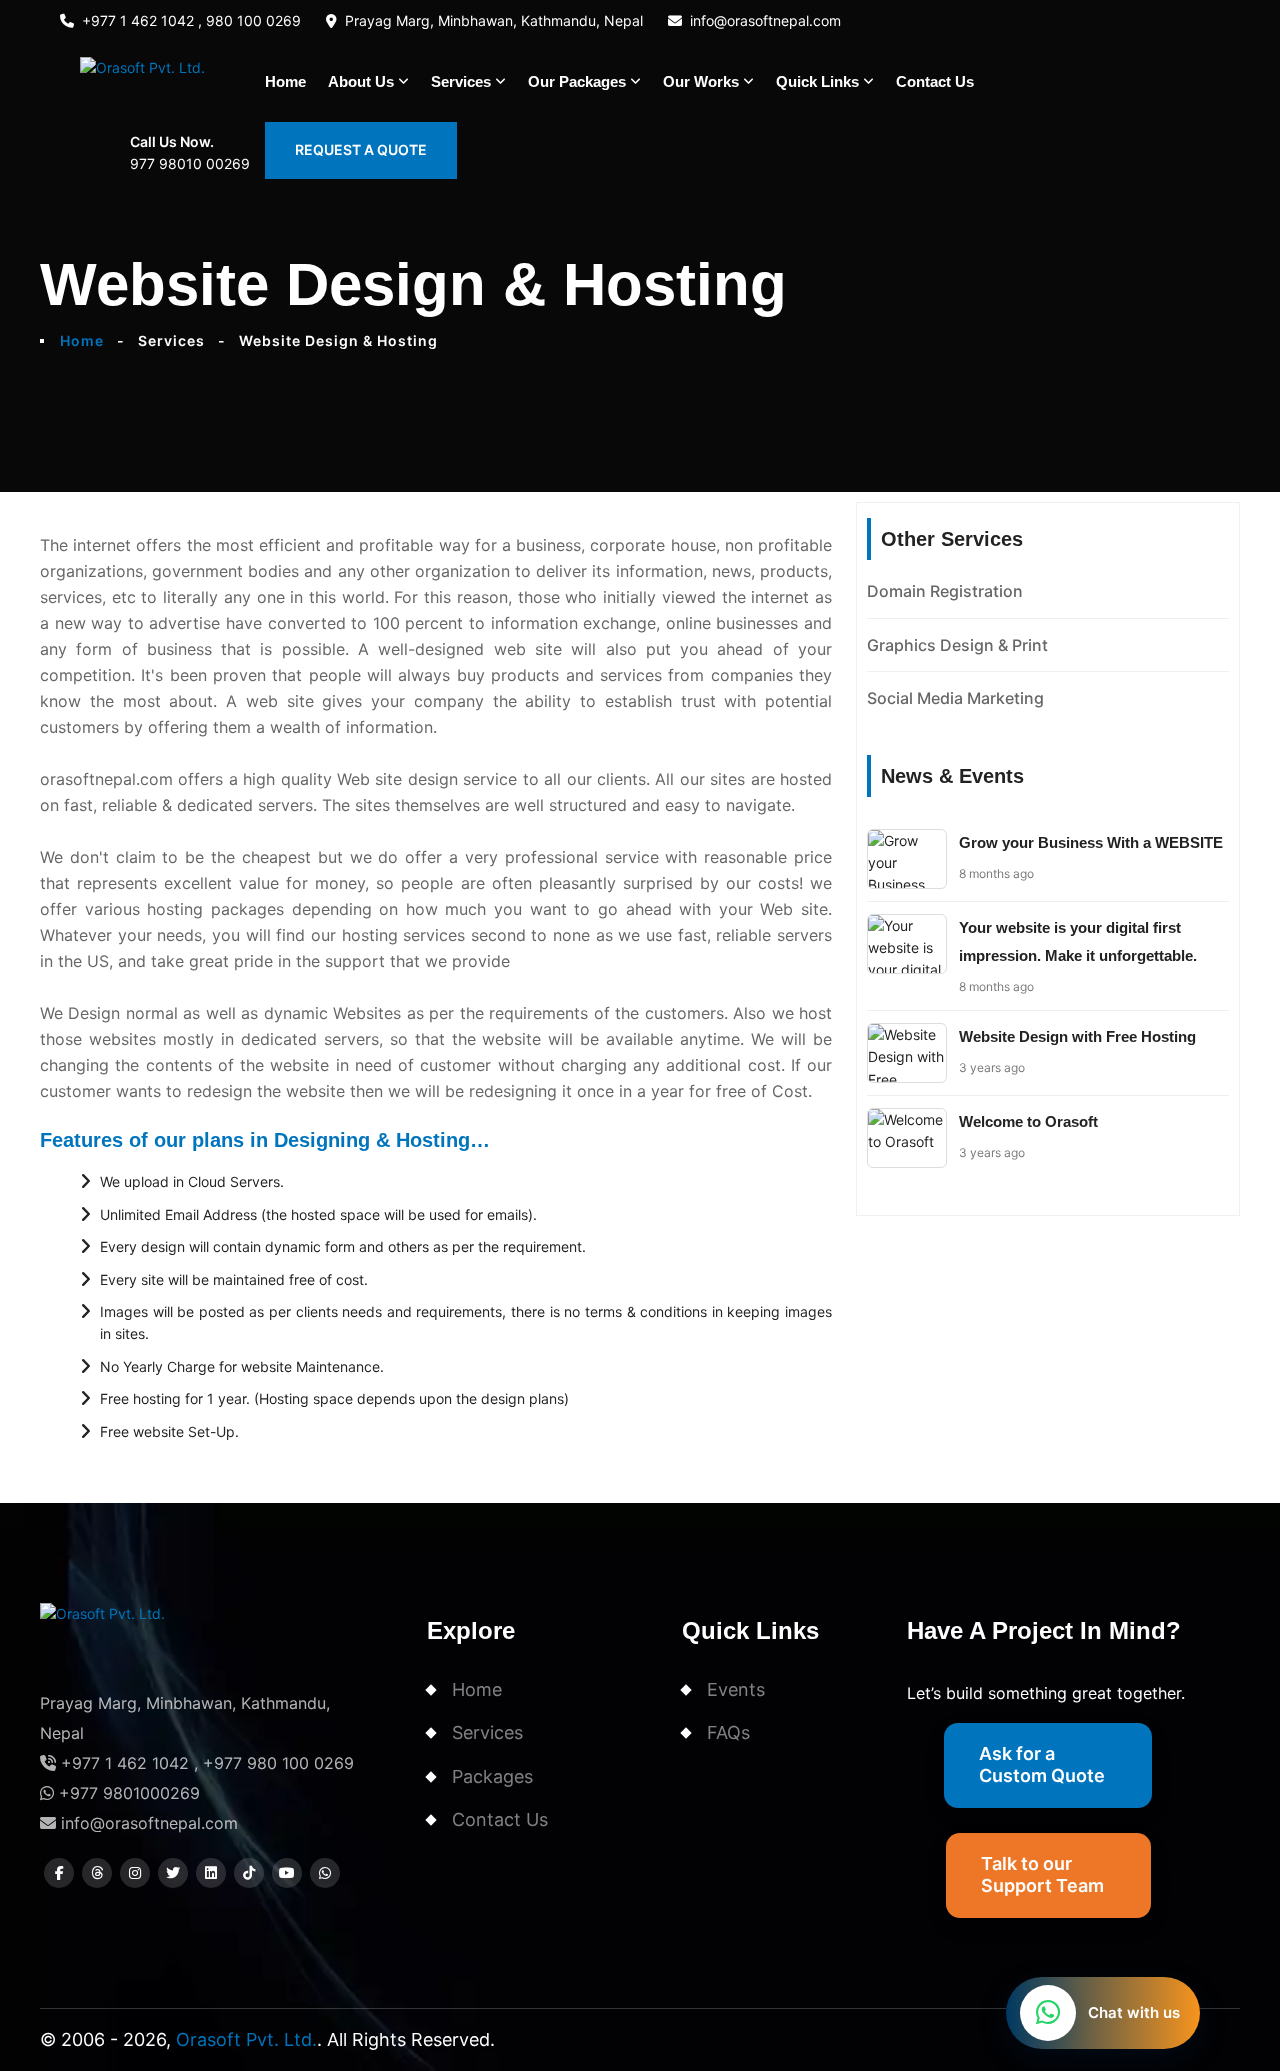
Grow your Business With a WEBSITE (1091, 842)
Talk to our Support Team (1042, 1874)
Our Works (701, 81)
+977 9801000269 (127, 1793)
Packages (492, 1776)
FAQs (728, 1732)
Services (461, 81)
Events (736, 1689)
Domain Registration (945, 591)
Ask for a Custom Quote (1042, 1764)
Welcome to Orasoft (1028, 1121)
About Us (361, 81)
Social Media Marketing (955, 698)
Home (285, 81)
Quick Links (817, 81)
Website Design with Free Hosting (1077, 1036)
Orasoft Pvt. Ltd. (246, 2039)
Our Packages (577, 81)
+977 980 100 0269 (278, 1763)
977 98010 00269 (190, 163)
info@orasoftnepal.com (765, 20)
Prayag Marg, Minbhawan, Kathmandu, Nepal (494, 20)
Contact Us (935, 81)
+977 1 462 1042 (122, 1763)
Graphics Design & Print (957, 645)
